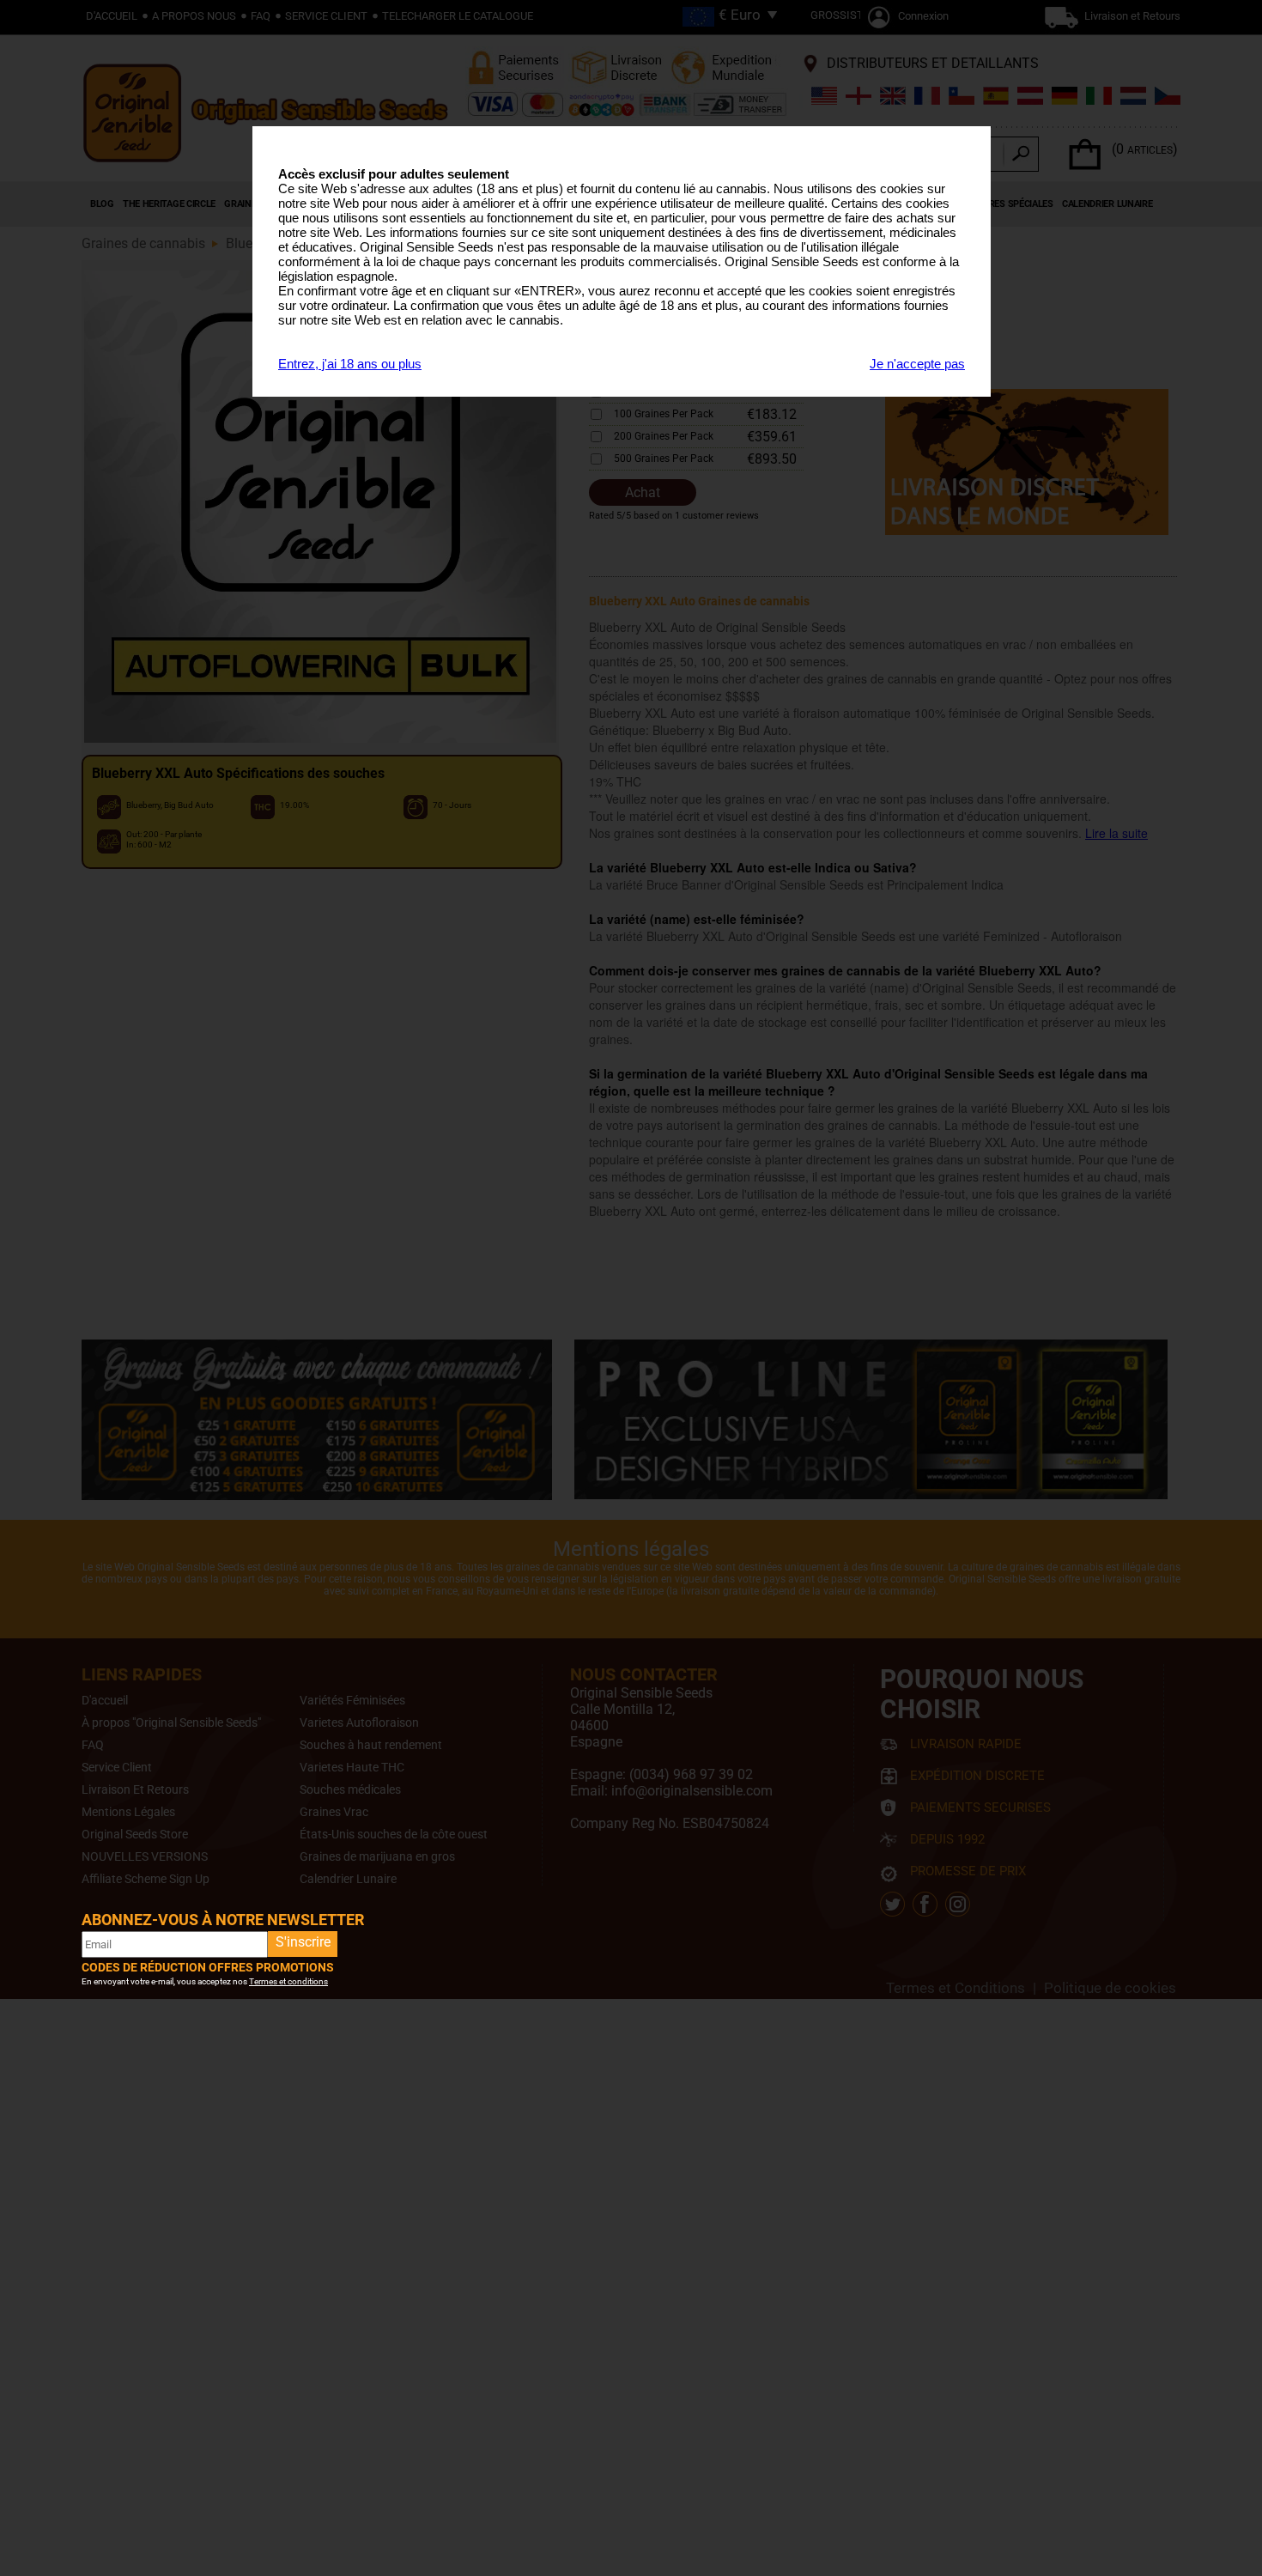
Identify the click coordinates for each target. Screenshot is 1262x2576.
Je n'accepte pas (917, 364)
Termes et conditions (288, 1981)
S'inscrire (303, 1942)
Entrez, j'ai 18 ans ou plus (350, 364)
